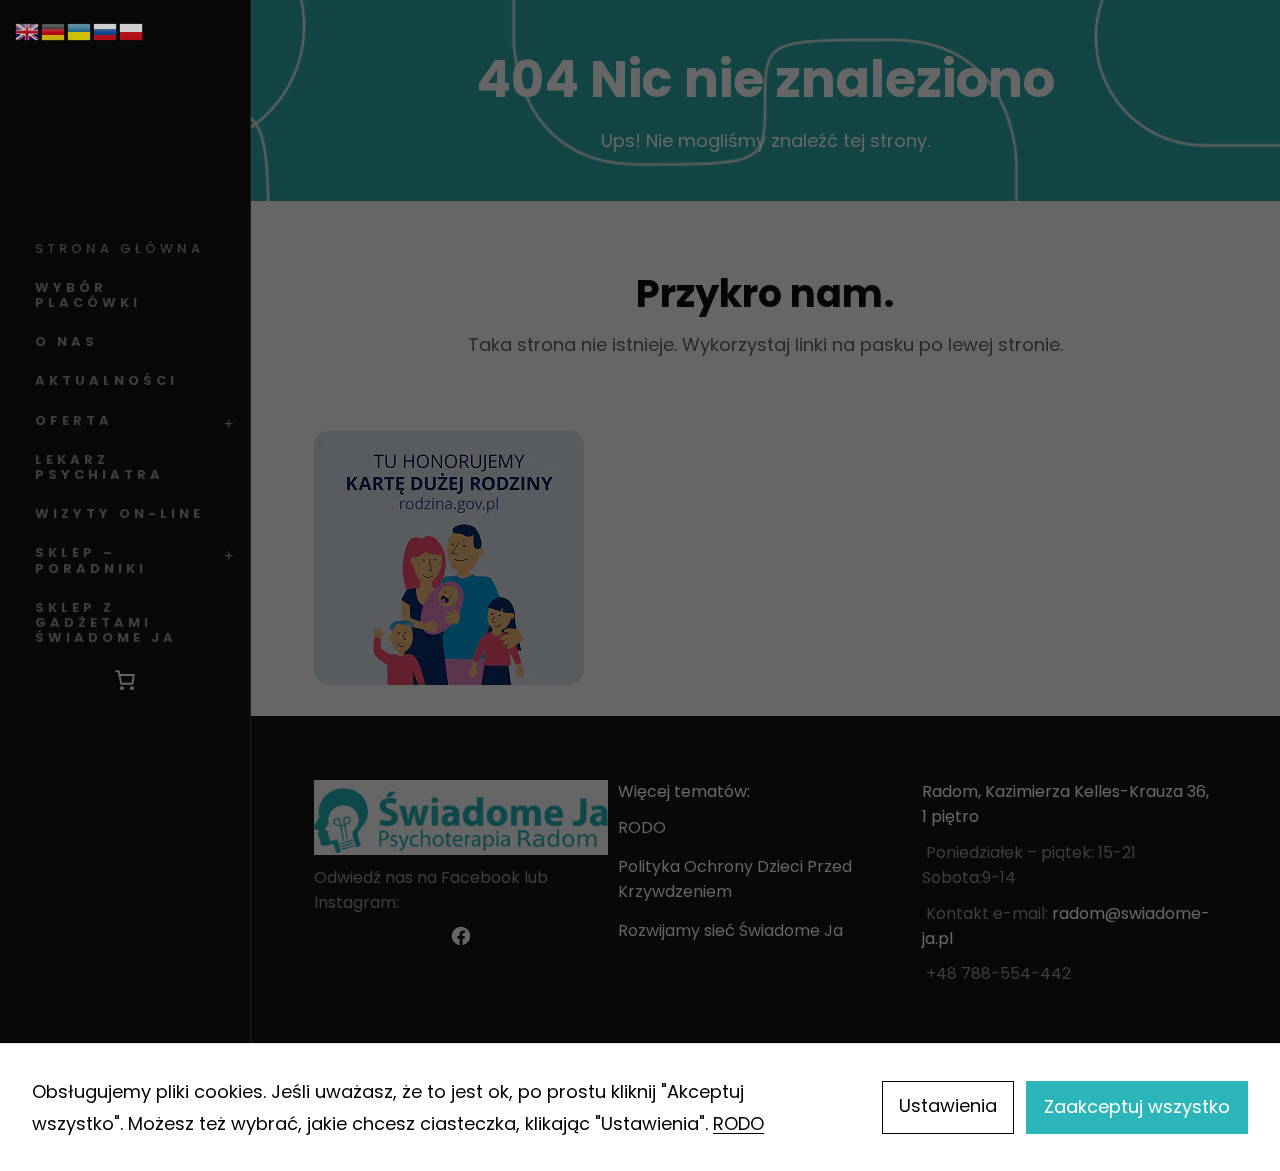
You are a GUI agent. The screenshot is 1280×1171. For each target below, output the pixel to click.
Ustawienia (948, 1105)
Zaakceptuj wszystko (1137, 1106)
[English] (28, 30)
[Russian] (106, 30)
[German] (54, 30)
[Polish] (132, 30)
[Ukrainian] (80, 30)
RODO (738, 1123)
